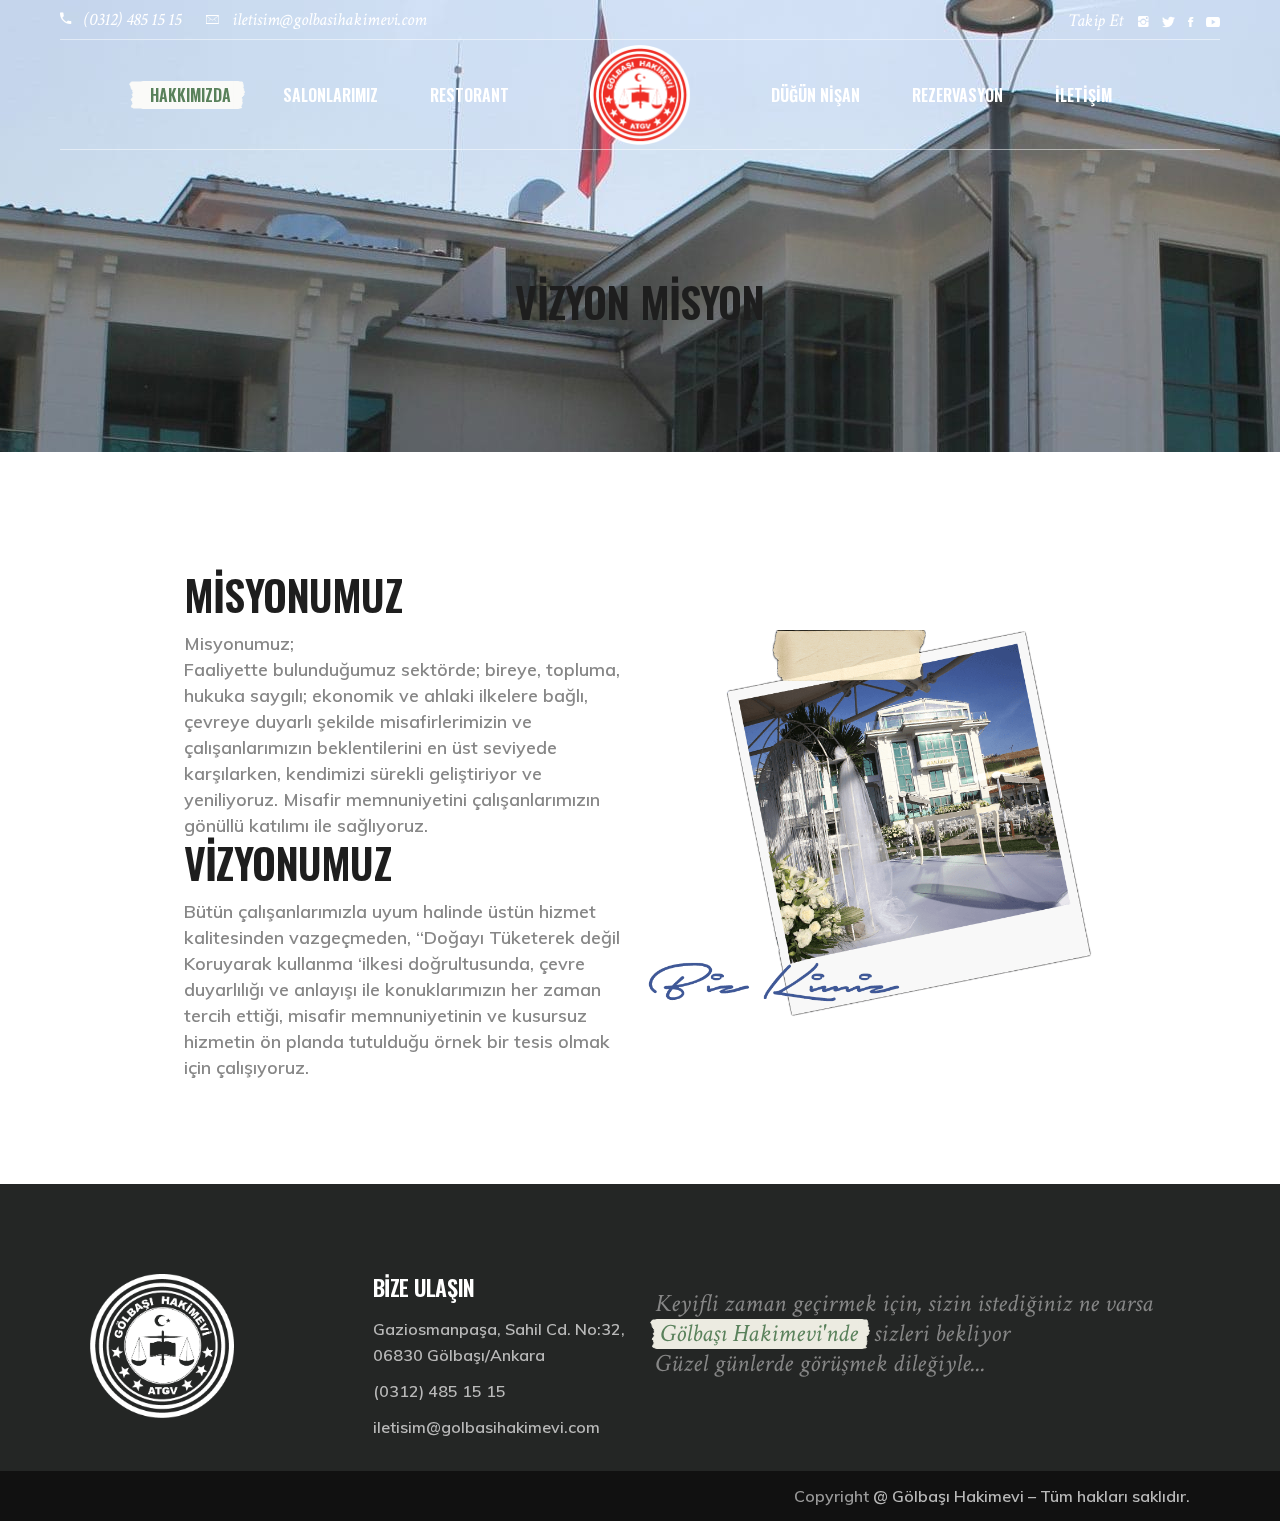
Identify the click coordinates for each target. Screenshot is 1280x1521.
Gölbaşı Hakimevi (958, 1496)
